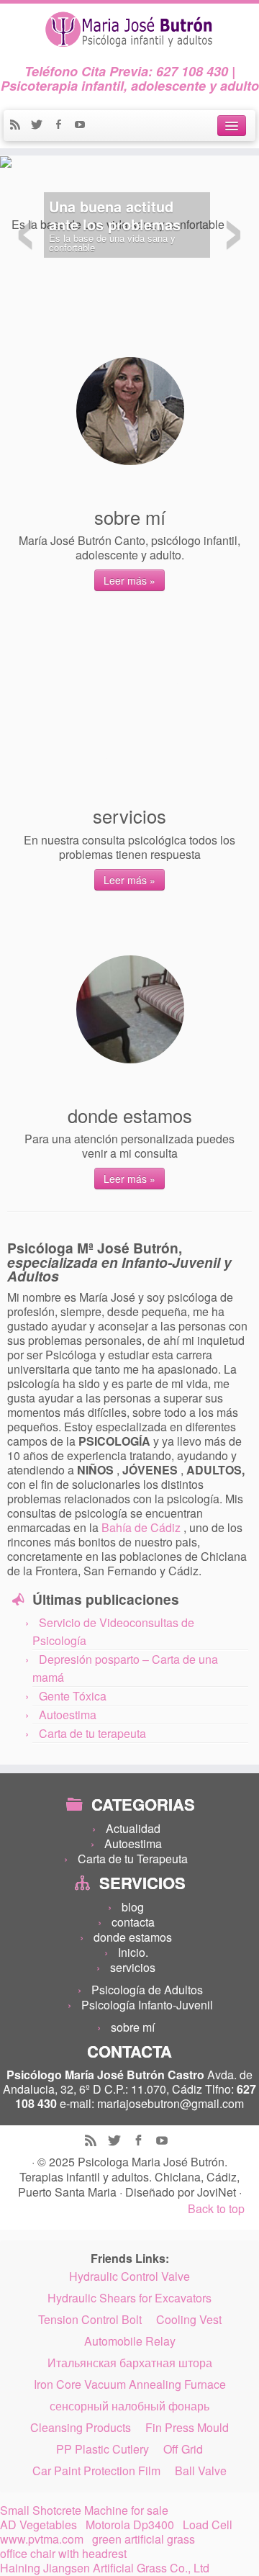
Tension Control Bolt (90, 2320)
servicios (133, 1967)
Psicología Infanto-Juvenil (147, 2005)
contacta (133, 1922)
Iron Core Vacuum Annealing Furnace (130, 2384)
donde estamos (133, 1937)
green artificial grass (144, 2539)
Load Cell (208, 2525)
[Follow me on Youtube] (83, 126)
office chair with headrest (63, 2554)
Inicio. (133, 1952)
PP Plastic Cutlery (103, 2449)
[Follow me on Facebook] (63, 126)
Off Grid (183, 2449)
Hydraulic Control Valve (129, 2276)
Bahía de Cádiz (142, 1527)
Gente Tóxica (73, 1696)
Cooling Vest (189, 2320)
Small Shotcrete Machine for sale (84, 2510)
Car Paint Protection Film (96, 2471)
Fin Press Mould (187, 2428)
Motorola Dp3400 (130, 2525)
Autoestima (68, 1715)
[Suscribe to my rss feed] (20, 126)
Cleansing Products (81, 2428)
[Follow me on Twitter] (42, 126)
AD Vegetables (38, 2525)
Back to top (216, 2208)
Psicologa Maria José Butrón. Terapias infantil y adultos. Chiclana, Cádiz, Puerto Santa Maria (129, 2177)
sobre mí (133, 2027)
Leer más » (129, 580)
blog (133, 1907)
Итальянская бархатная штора (130, 2363)
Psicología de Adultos (147, 1990)
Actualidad (133, 1828)
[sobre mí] (130, 411)
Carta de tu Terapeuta (133, 1859)
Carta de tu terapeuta (92, 1733)
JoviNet (218, 2192)
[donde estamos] (130, 1009)
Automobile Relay (130, 2341)
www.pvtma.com (42, 2539)
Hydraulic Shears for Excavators (129, 2298)
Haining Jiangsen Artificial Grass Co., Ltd (105, 2568)
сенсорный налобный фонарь (129, 2406)
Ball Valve (201, 2471)
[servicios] (130, 710)
